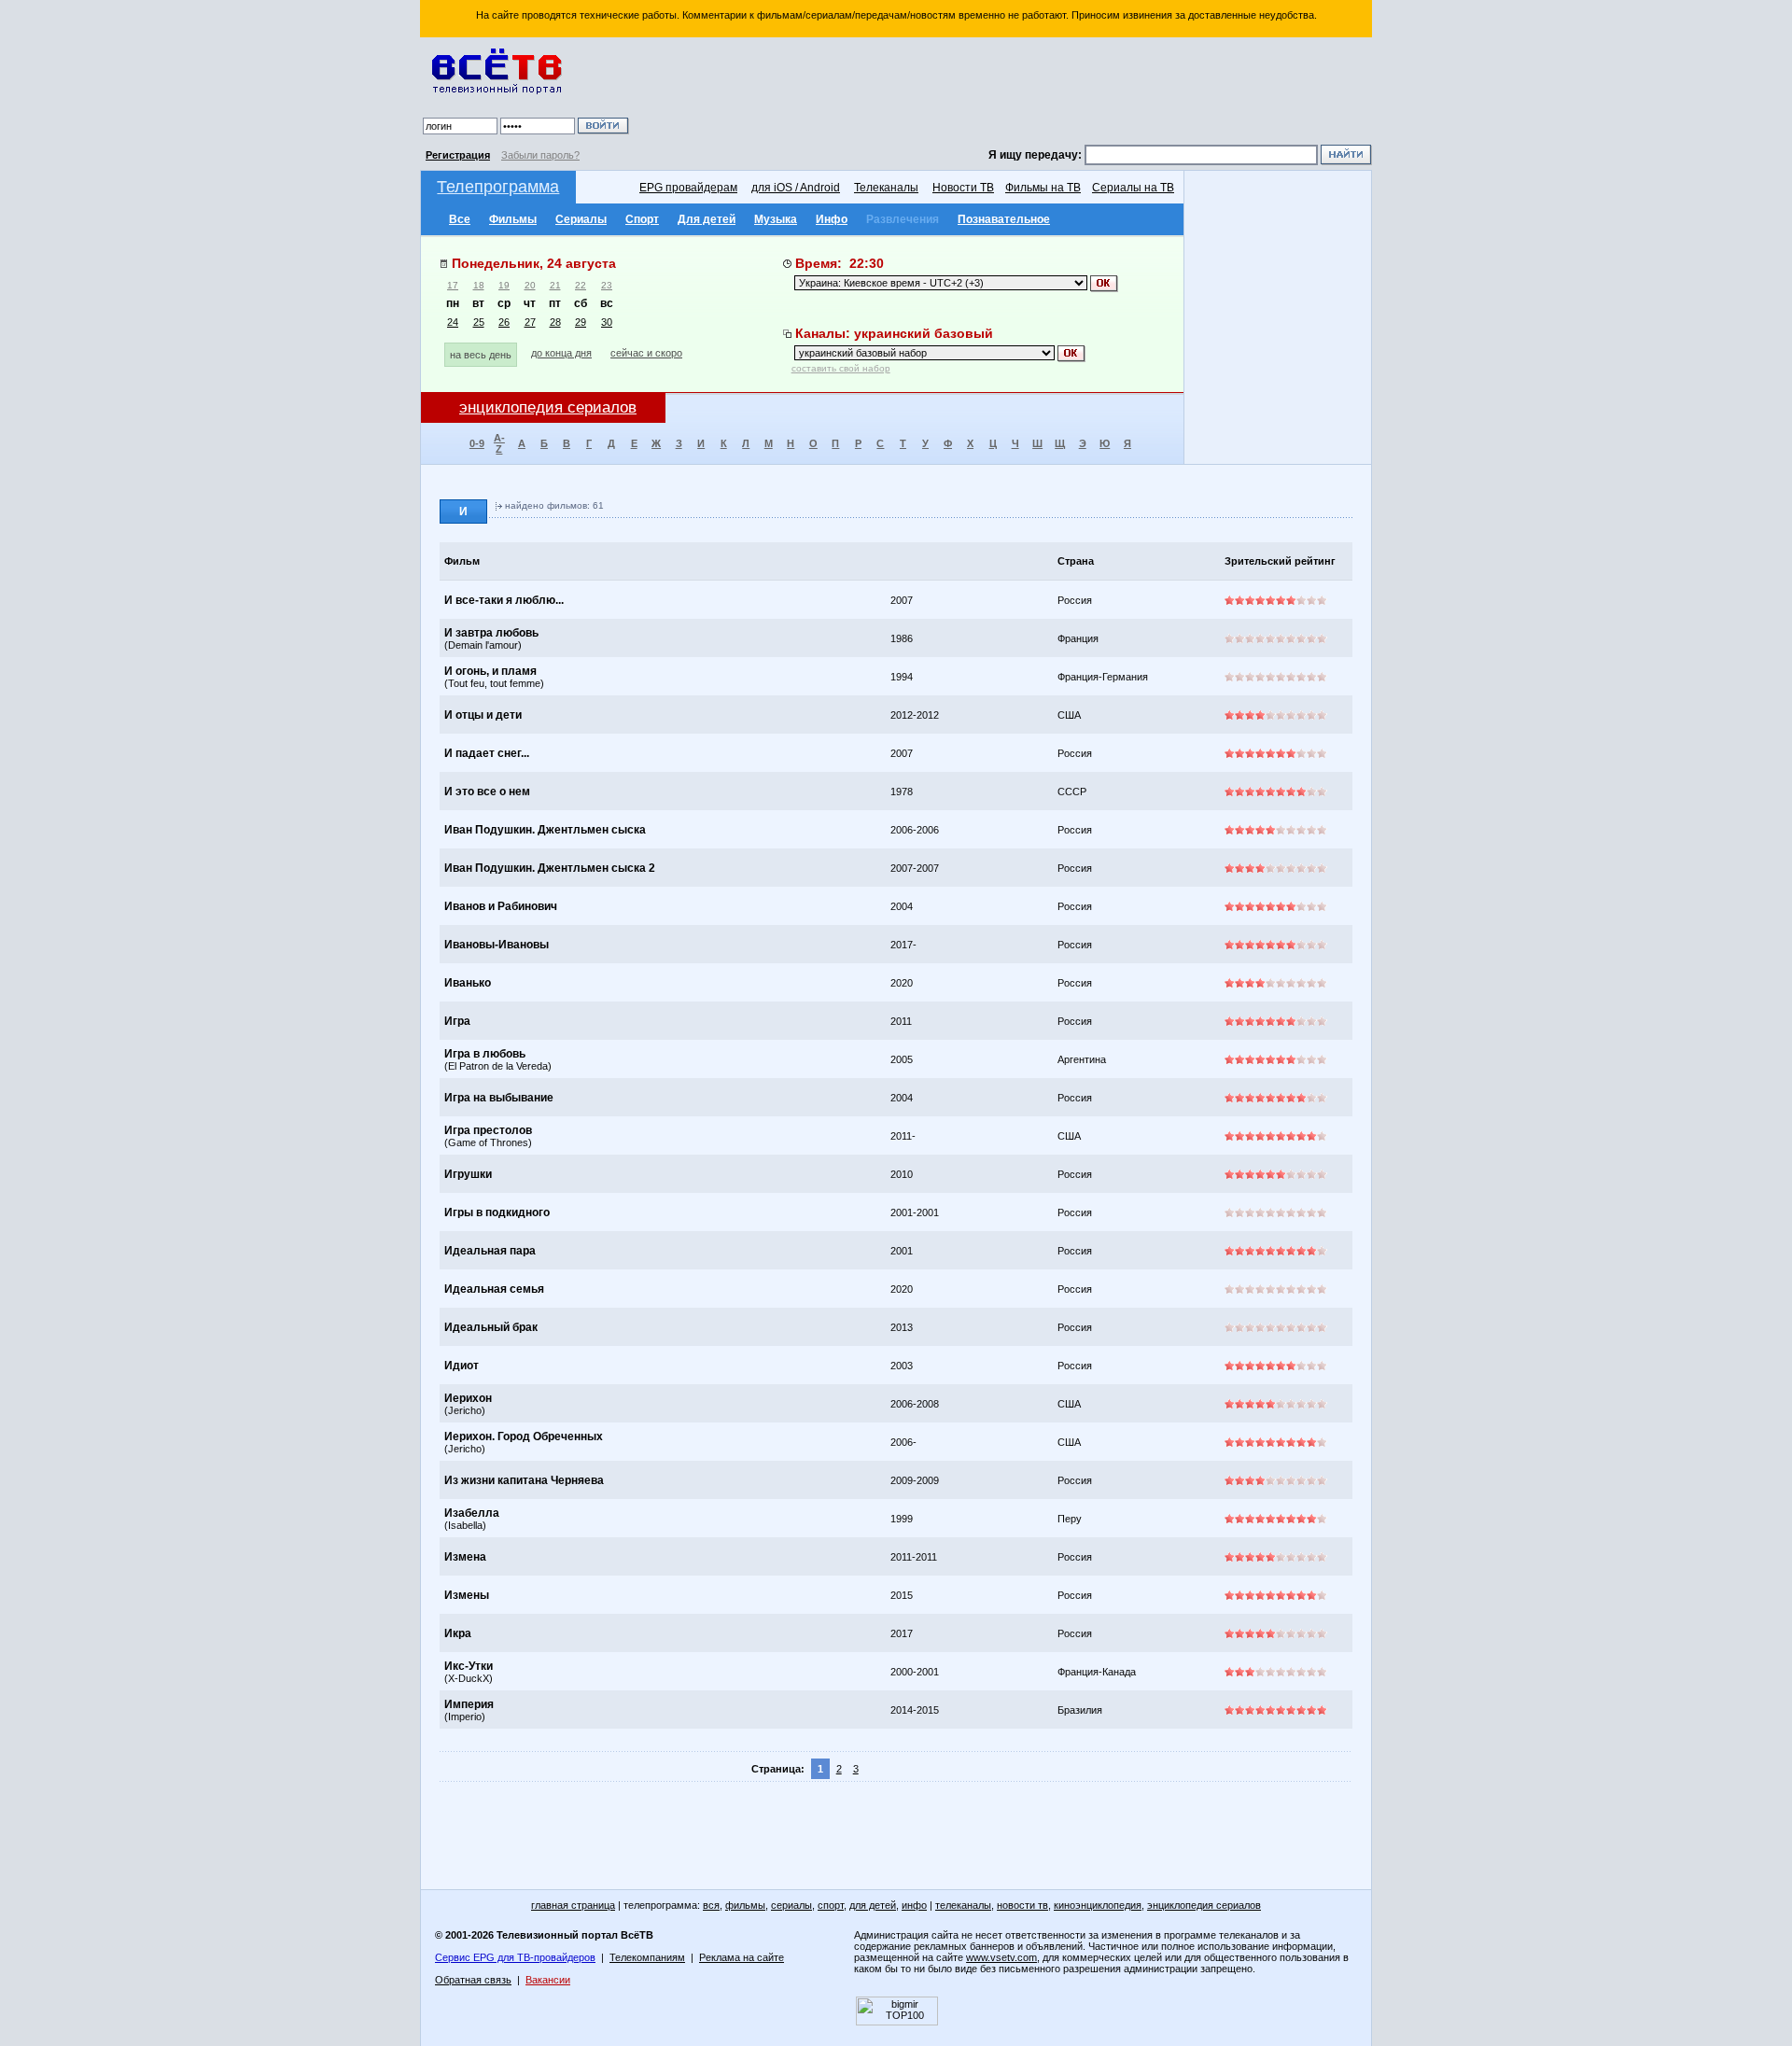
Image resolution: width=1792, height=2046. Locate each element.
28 (555, 322)
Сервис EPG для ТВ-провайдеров (515, 1957)
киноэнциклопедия (1098, 1905)
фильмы (745, 1905)
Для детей (707, 219)
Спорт (642, 219)
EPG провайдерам (688, 188)
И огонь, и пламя (490, 671)
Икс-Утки (469, 1666)
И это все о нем (487, 792)
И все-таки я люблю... (504, 600)
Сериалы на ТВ (1133, 188)
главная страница (573, 1905)
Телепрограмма (498, 187)
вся (711, 1905)
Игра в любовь (485, 1054)
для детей (873, 1905)
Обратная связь (473, 1980)
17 (453, 285)
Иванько (468, 983)
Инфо (832, 219)
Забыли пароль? (540, 155)
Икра (458, 1633)
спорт (831, 1905)
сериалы (791, 1905)
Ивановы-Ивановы (497, 945)
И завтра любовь (491, 633)
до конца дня (561, 353)
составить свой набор (841, 368)
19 (504, 285)
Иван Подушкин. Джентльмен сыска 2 (550, 868)
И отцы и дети (483, 715)
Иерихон (468, 1398)
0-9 (477, 443)
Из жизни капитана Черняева (524, 1480)
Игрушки (468, 1174)
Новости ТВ (963, 188)
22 (581, 285)
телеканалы (963, 1905)
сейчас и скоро (646, 353)
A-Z (499, 443)
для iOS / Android (796, 188)
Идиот (462, 1366)
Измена (465, 1557)
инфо (914, 1905)
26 (504, 322)
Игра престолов (488, 1130)
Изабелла (472, 1513)
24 (453, 322)
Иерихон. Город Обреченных (524, 1436)
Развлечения (903, 219)
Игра (457, 1021)
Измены (467, 1595)
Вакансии (548, 1980)
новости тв (1022, 1905)
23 (607, 285)
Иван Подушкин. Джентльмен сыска (545, 830)
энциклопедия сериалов (1204, 1905)
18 (479, 285)
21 (555, 285)
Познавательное (1004, 219)
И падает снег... (487, 753)
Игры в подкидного (497, 1212)
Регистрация (458, 155)
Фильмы (513, 219)
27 (530, 322)
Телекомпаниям (647, 1957)
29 (581, 322)
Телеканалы (886, 188)
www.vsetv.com (1001, 1957)
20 (530, 285)
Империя (469, 1704)
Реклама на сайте (742, 1957)
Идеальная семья (494, 1289)
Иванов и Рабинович (501, 906)
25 (479, 322)
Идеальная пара (490, 1251)
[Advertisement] (1003, 93)
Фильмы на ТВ (1043, 188)
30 (607, 322)
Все (460, 219)
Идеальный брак (491, 1327)
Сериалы (581, 219)
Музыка (776, 219)
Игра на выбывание (499, 1098)
